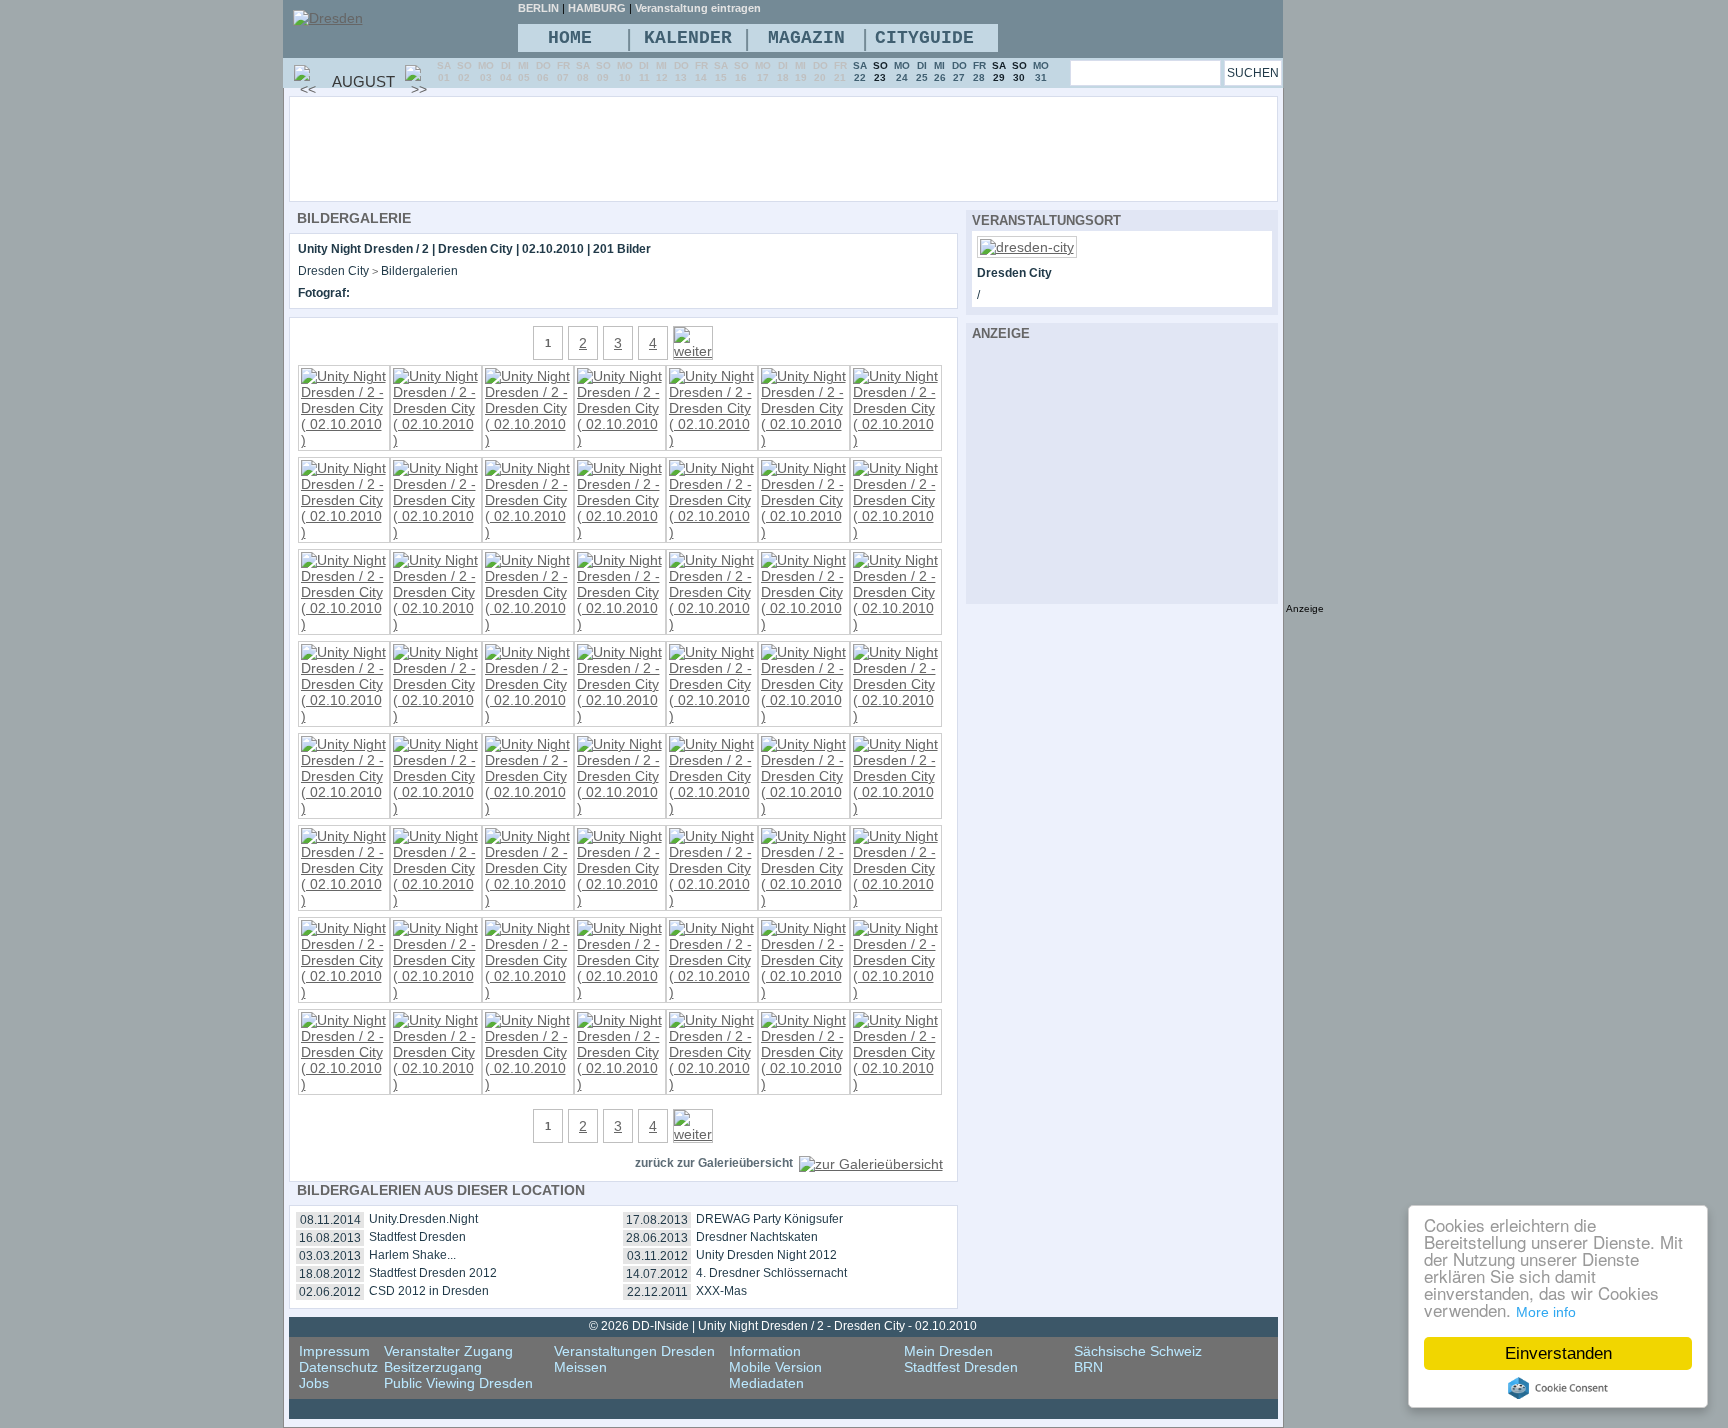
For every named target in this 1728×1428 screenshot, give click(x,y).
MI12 (662, 71)
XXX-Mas (721, 1291)
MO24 (902, 71)
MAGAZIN (806, 38)
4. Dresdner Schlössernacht (771, 1273)
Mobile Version (775, 1367)
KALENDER (688, 38)
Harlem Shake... (412, 1255)
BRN (1088, 1367)
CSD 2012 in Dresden (429, 1291)
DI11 (644, 71)
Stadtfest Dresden (417, 1237)
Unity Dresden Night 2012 (766, 1255)
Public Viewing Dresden (458, 1383)
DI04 (506, 71)
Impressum (334, 1351)
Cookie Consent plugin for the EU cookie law (1558, 1388)
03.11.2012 (657, 1256)
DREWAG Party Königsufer (769, 1219)
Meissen (580, 1367)
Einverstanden (1558, 1353)
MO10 (625, 71)
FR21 (840, 71)
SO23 (880, 71)
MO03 (486, 71)
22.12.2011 (657, 1292)
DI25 (922, 71)
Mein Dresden (948, 1351)
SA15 (721, 71)
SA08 (583, 71)
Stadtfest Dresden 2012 (433, 1273)
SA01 (444, 71)
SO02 (464, 71)
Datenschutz (338, 1367)
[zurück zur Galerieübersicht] (871, 1164)
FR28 (979, 71)
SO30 (1019, 71)
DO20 (820, 71)
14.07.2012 (657, 1274)
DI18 (783, 71)
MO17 (763, 71)
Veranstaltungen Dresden (634, 1351)
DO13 (681, 71)
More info (1546, 1312)
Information (765, 1351)
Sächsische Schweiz (1138, 1351)
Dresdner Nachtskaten (757, 1237)
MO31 (1041, 71)
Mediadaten (766, 1383)
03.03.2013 (330, 1256)
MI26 (940, 71)
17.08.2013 (657, 1220)
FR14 (701, 71)
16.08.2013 (330, 1238)
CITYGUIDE (924, 38)
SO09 (603, 71)
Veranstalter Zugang (448, 1351)
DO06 (543, 71)
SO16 (741, 71)
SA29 (999, 71)
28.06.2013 (657, 1238)
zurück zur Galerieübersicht (714, 1163)
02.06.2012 (330, 1292)
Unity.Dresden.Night (423, 1219)
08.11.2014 (330, 1220)
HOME (570, 38)
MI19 (801, 71)
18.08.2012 (330, 1274)
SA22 (860, 71)
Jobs (314, 1383)
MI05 (524, 71)
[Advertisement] (838, 148)
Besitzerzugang (433, 1367)
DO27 (959, 71)
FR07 (563, 71)
